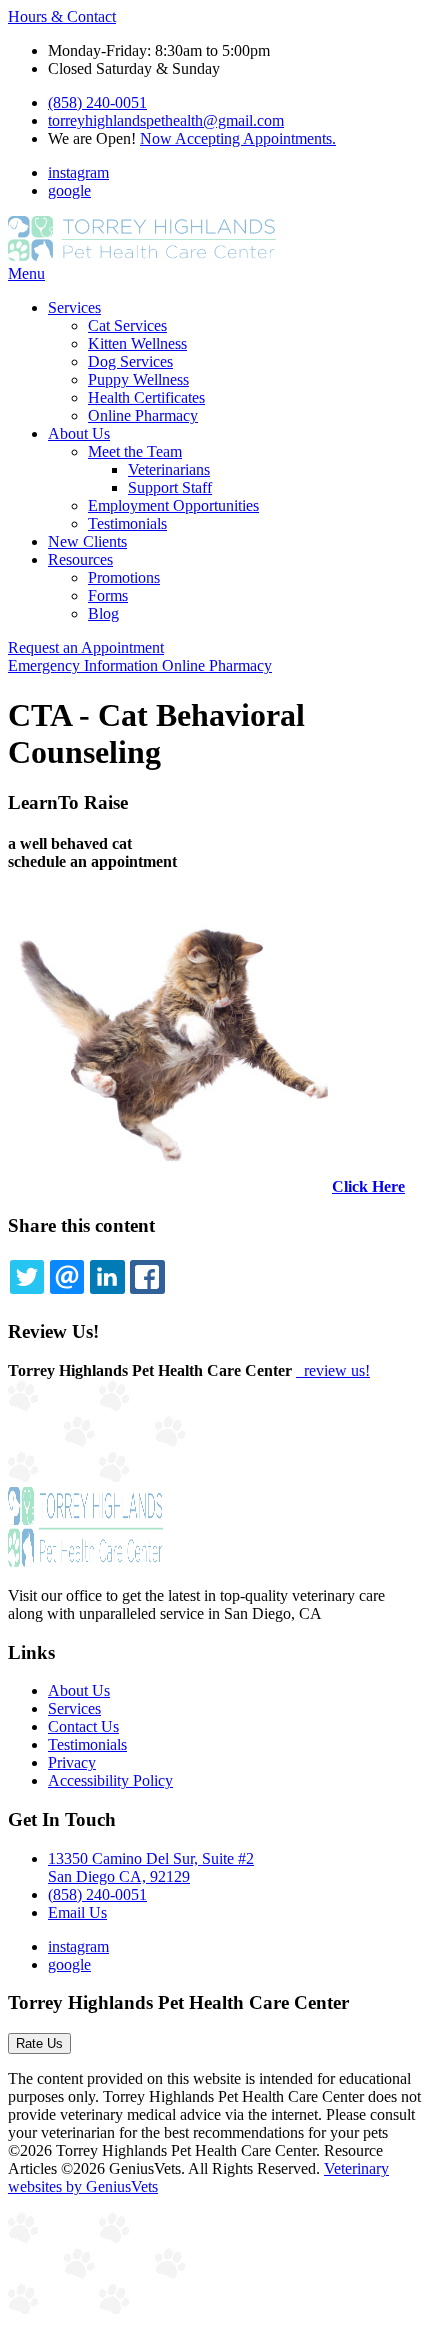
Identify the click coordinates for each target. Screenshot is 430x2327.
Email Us (77, 1912)
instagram (78, 172)
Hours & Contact (62, 16)
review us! (335, 1370)
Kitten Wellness (137, 343)
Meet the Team (135, 451)
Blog (103, 613)
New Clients (87, 541)
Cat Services (127, 325)
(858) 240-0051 (97, 102)
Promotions (124, 577)
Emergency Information (85, 665)
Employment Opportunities (173, 505)
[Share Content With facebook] (147, 1277)
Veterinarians (169, 469)
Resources (80, 559)
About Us (79, 433)
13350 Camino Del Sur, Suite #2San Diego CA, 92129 (151, 1867)
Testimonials (127, 523)
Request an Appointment (86, 647)
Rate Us (39, 2043)
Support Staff (170, 487)
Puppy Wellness (138, 379)
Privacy (72, 1762)
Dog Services (130, 361)
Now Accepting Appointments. (238, 138)
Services (74, 307)
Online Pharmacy (143, 415)
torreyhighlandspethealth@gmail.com (166, 120)
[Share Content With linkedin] (107, 1277)
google (69, 190)
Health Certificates (146, 397)
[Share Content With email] (67, 1277)
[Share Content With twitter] (27, 1277)
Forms (108, 595)
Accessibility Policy (110, 1780)
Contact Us (83, 1726)
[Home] (142, 255)
